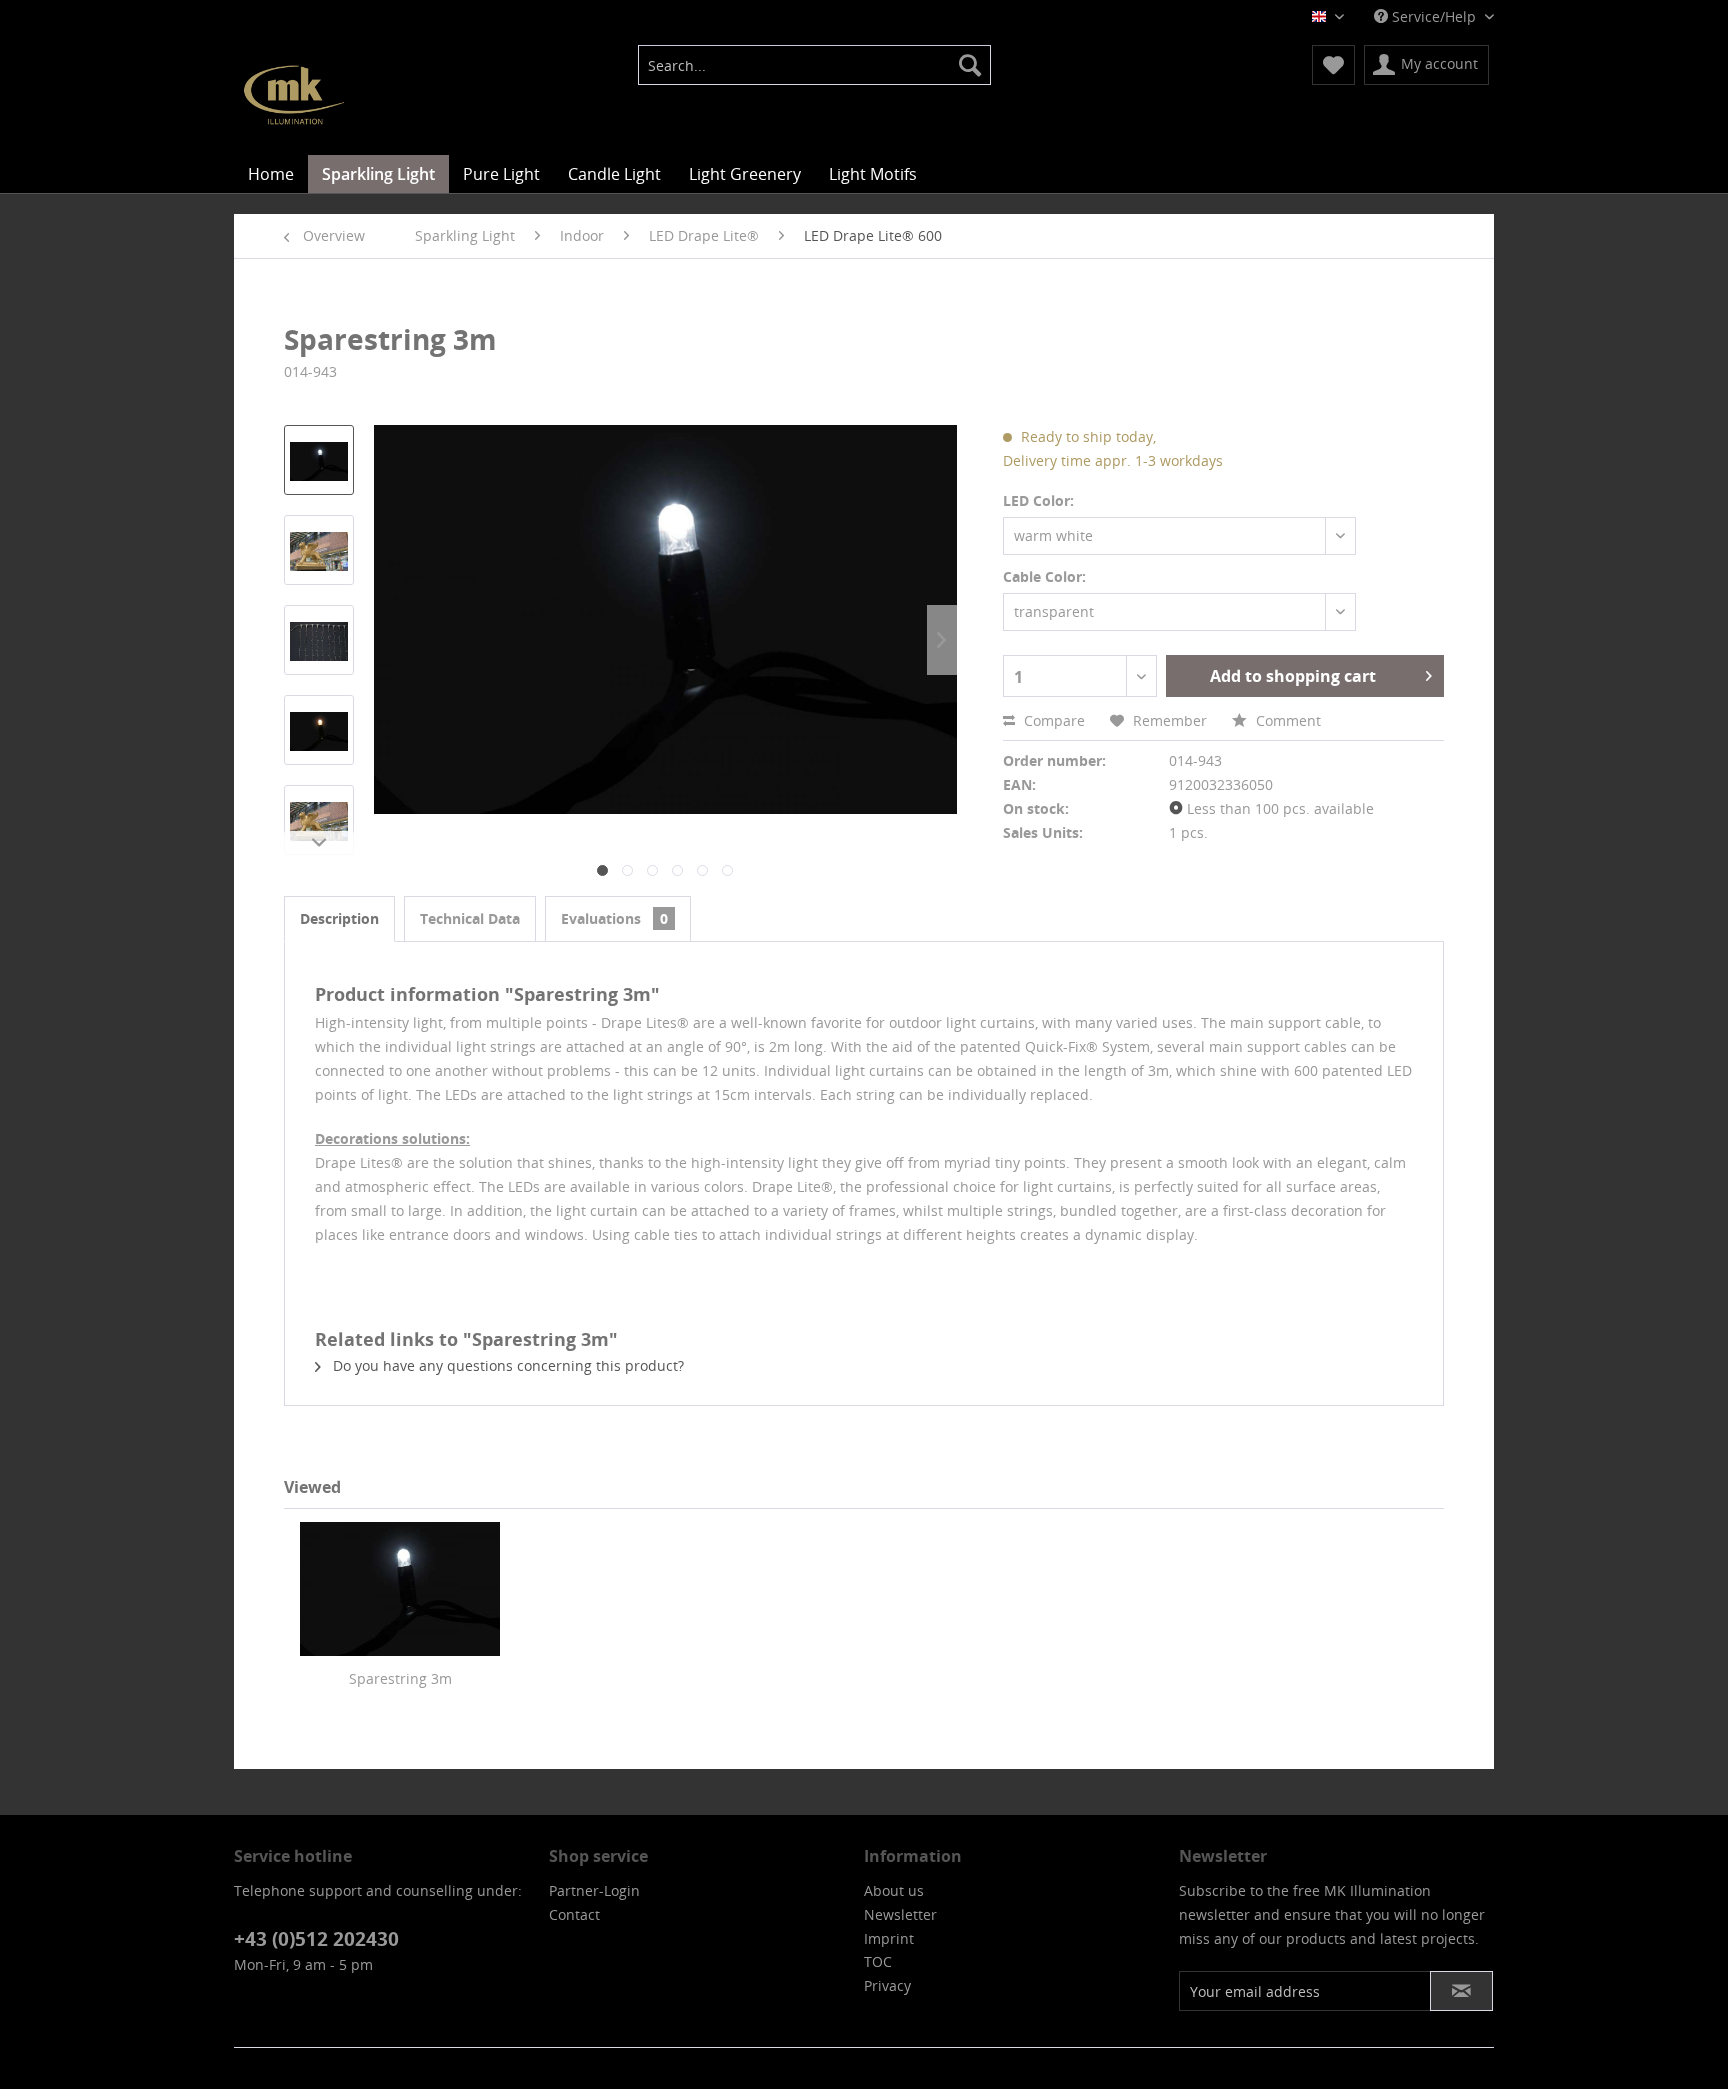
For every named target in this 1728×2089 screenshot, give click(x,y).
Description (339, 918)
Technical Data (470, 918)
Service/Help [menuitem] (1434, 16)
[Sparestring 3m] (400, 1589)
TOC (878, 1961)
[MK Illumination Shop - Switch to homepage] (294, 95)
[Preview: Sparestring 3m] (319, 460)
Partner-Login (594, 1890)
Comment (1286, 720)
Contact (574, 1914)
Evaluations (614, 918)
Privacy (887, 1985)
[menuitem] (814, 65)
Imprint (889, 1938)
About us (894, 1890)
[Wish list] (1333, 65)
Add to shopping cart (1293, 676)
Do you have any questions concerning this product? (506, 1365)
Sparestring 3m (400, 1678)
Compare (1052, 720)
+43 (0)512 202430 (316, 1939)
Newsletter (900, 1914)
